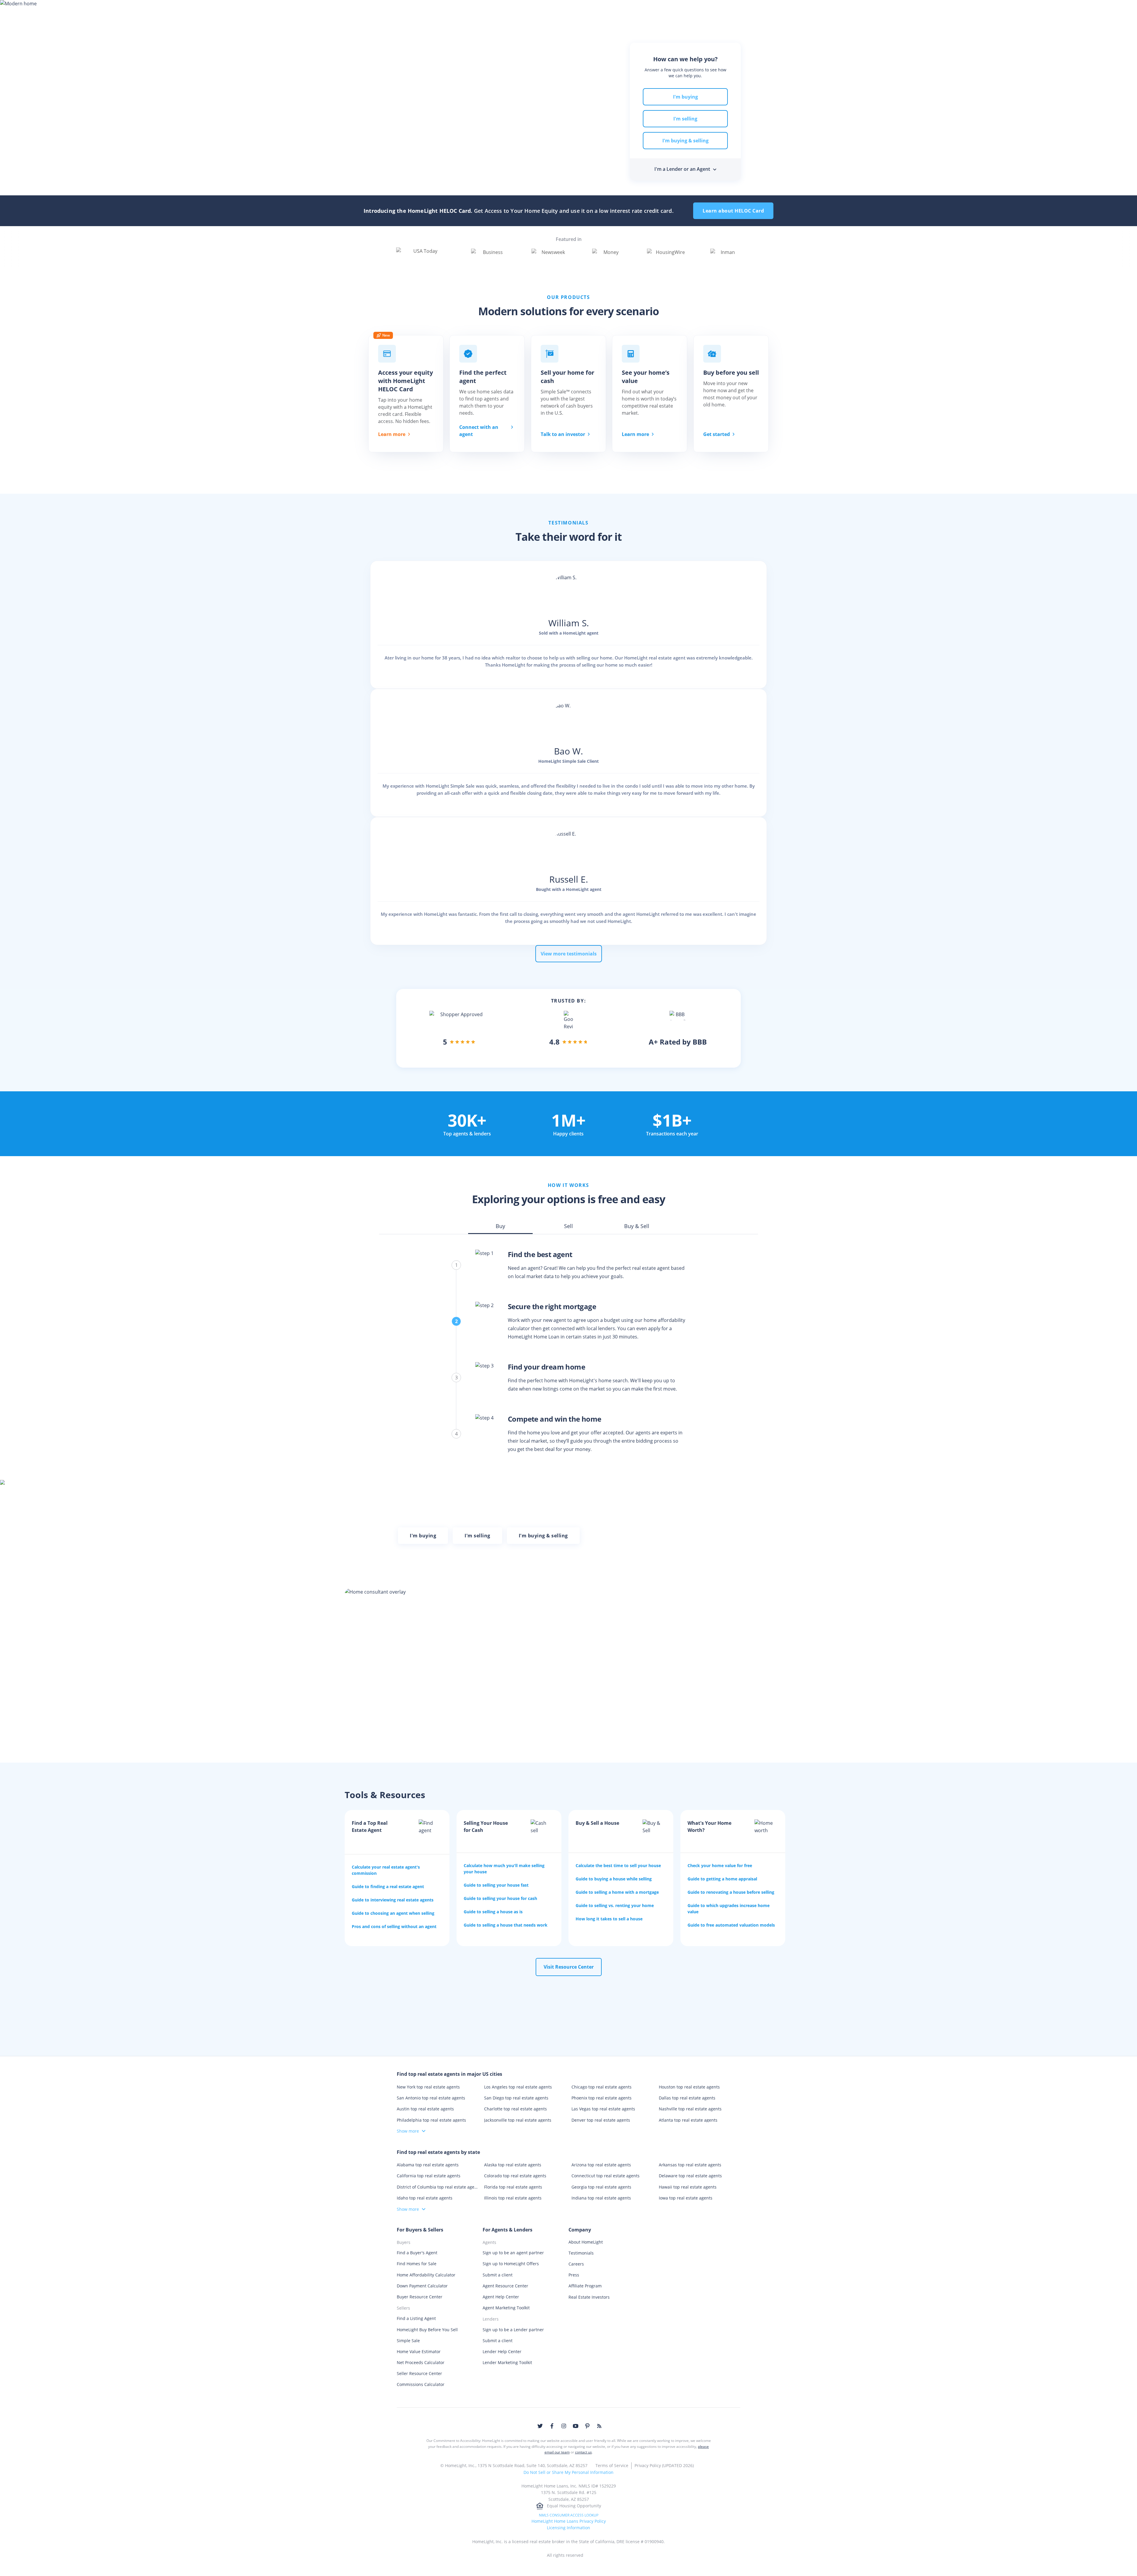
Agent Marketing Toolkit (506, 2308)
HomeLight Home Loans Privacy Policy (569, 2521)
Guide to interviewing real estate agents (393, 1900)
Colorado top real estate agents (515, 2176)
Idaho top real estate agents (425, 2198)
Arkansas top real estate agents (690, 2165)
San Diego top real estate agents (516, 2098)
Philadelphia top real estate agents (431, 2120)
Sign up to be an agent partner (513, 2253)
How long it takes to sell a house (609, 1919)
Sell (461, 10)
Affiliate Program (585, 2286)
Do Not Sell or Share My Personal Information (568, 2472)
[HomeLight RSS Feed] (599, 2426)
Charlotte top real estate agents (515, 2109)
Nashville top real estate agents (690, 2109)
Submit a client (498, 2275)
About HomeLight (586, 2242)
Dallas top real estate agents (687, 2098)
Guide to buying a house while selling (614, 1879)
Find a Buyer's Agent (417, 2253)
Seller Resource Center (419, 2373)
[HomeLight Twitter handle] (540, 2426)
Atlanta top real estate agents (688, 2120)
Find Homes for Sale (417, 2264)
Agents (546, 10)
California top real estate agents (429, 2176)
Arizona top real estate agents (601, 2165)
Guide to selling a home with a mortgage (617, 1892)
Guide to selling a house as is (493, 1912)
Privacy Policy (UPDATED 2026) (664, 2465)
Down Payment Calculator (422, 2286)
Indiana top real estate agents (601, 2198)
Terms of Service (612, 2465)
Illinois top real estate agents (513, 2198)
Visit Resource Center (569, 1967)
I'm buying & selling (685, 141)
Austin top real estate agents (425, 2109)
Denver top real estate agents (601, 2120)
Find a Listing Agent (416, 2318)
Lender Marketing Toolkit (507, 2362)
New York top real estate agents (428, 2087)
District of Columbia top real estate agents (437, 2187)
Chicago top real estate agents (602, 2087)
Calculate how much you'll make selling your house (504, 1869)
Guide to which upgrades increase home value (729, 1909)
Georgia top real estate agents (601, 2187)
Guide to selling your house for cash (500, 1898)
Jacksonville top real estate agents (518, 2120)
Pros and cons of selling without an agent (394, 1926)
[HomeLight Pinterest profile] (587, 2426)
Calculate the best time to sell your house (618, 1865)
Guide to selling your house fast (496, 1885)
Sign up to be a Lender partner (513, 2330)
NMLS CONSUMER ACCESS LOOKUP (569, 2515)
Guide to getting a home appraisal (722, 1879)
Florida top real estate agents (513, 2187)
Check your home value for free (720, 1865)
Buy (438, 10)
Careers (576, 2264)
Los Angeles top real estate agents (518, 2087)
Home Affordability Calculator (426, 2275)
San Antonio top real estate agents (431, 2098)
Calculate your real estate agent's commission (386, 1870)
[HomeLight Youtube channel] (576, 2426)
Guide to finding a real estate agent (388, 1886)
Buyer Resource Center (420, 2297)
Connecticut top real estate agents (606, 2176)
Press (574, 2275)
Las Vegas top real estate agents (603, 2109)
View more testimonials (569, 954)
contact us (583, 2452)
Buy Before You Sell (501, 10)
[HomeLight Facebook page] (552, 2426)
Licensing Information (568, 2528)
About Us (720, 10)
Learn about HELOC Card (733, 211)
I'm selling (685, 119)
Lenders (577, 10)
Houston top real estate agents (689, 2087)
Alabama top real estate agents (428, 2165)
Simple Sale (408, 2341)
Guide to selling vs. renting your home (615, 1905)
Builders (610, 10)
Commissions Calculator (421, 2384)
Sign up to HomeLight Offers (511, 2264)
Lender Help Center (502, 2351)
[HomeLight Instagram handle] (564, 2426)
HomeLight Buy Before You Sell (427, 2330)
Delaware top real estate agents (690, 2176)
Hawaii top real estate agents (688, 2187)
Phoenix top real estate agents (602, 2098)
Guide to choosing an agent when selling (393, 1913)
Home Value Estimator (419, 2351)
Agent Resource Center (505, 2286)
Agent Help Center (501, 2297)
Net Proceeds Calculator (421, 2362)
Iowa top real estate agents (686, 2198)
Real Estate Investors (589, 2297)
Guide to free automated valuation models (731, 1925)
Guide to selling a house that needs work (506, 1925)
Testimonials (581, 2253)
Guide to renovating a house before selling (731, 1892)
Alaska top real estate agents (513, 2165)
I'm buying (685, 97)
